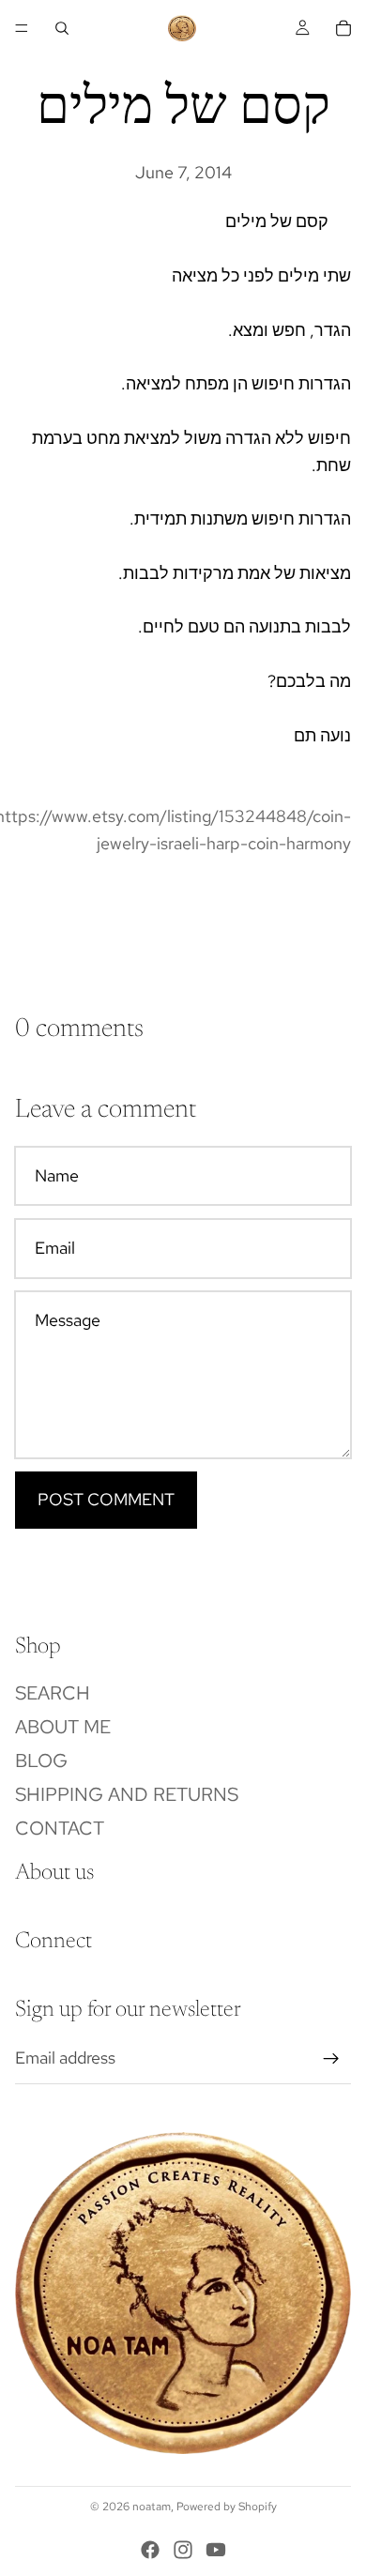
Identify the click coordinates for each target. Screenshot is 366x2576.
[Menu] (22, 28)
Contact (60, 1827)
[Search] (62, 28)
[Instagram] (183, 2550)
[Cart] (343, 28)
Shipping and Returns (127, 1793)
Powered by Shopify (227, 2507)
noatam (152, 2507)
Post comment (106, 1499)
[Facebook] (150, 2550)
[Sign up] (331, 2058)
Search (53, 1692)
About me (63, 1726)
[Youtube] (216, 2550)
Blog (41, 1760)
